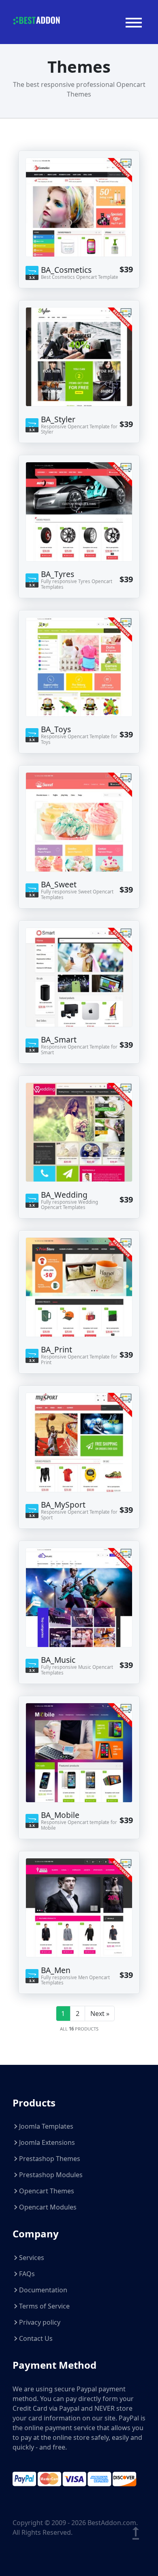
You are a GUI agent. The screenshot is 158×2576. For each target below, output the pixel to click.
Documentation (43, 2290)
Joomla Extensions (47, 2142)
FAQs (27, 2274)
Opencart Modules (48, 2207)
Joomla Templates (46, 2126)
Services (32, 2258)
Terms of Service (44, 2306)
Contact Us (36, 2338)
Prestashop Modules (51, 2175)
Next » (100, 2014)
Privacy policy (40, 2322)
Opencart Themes (47, 2191)
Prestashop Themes (50, 2159)
